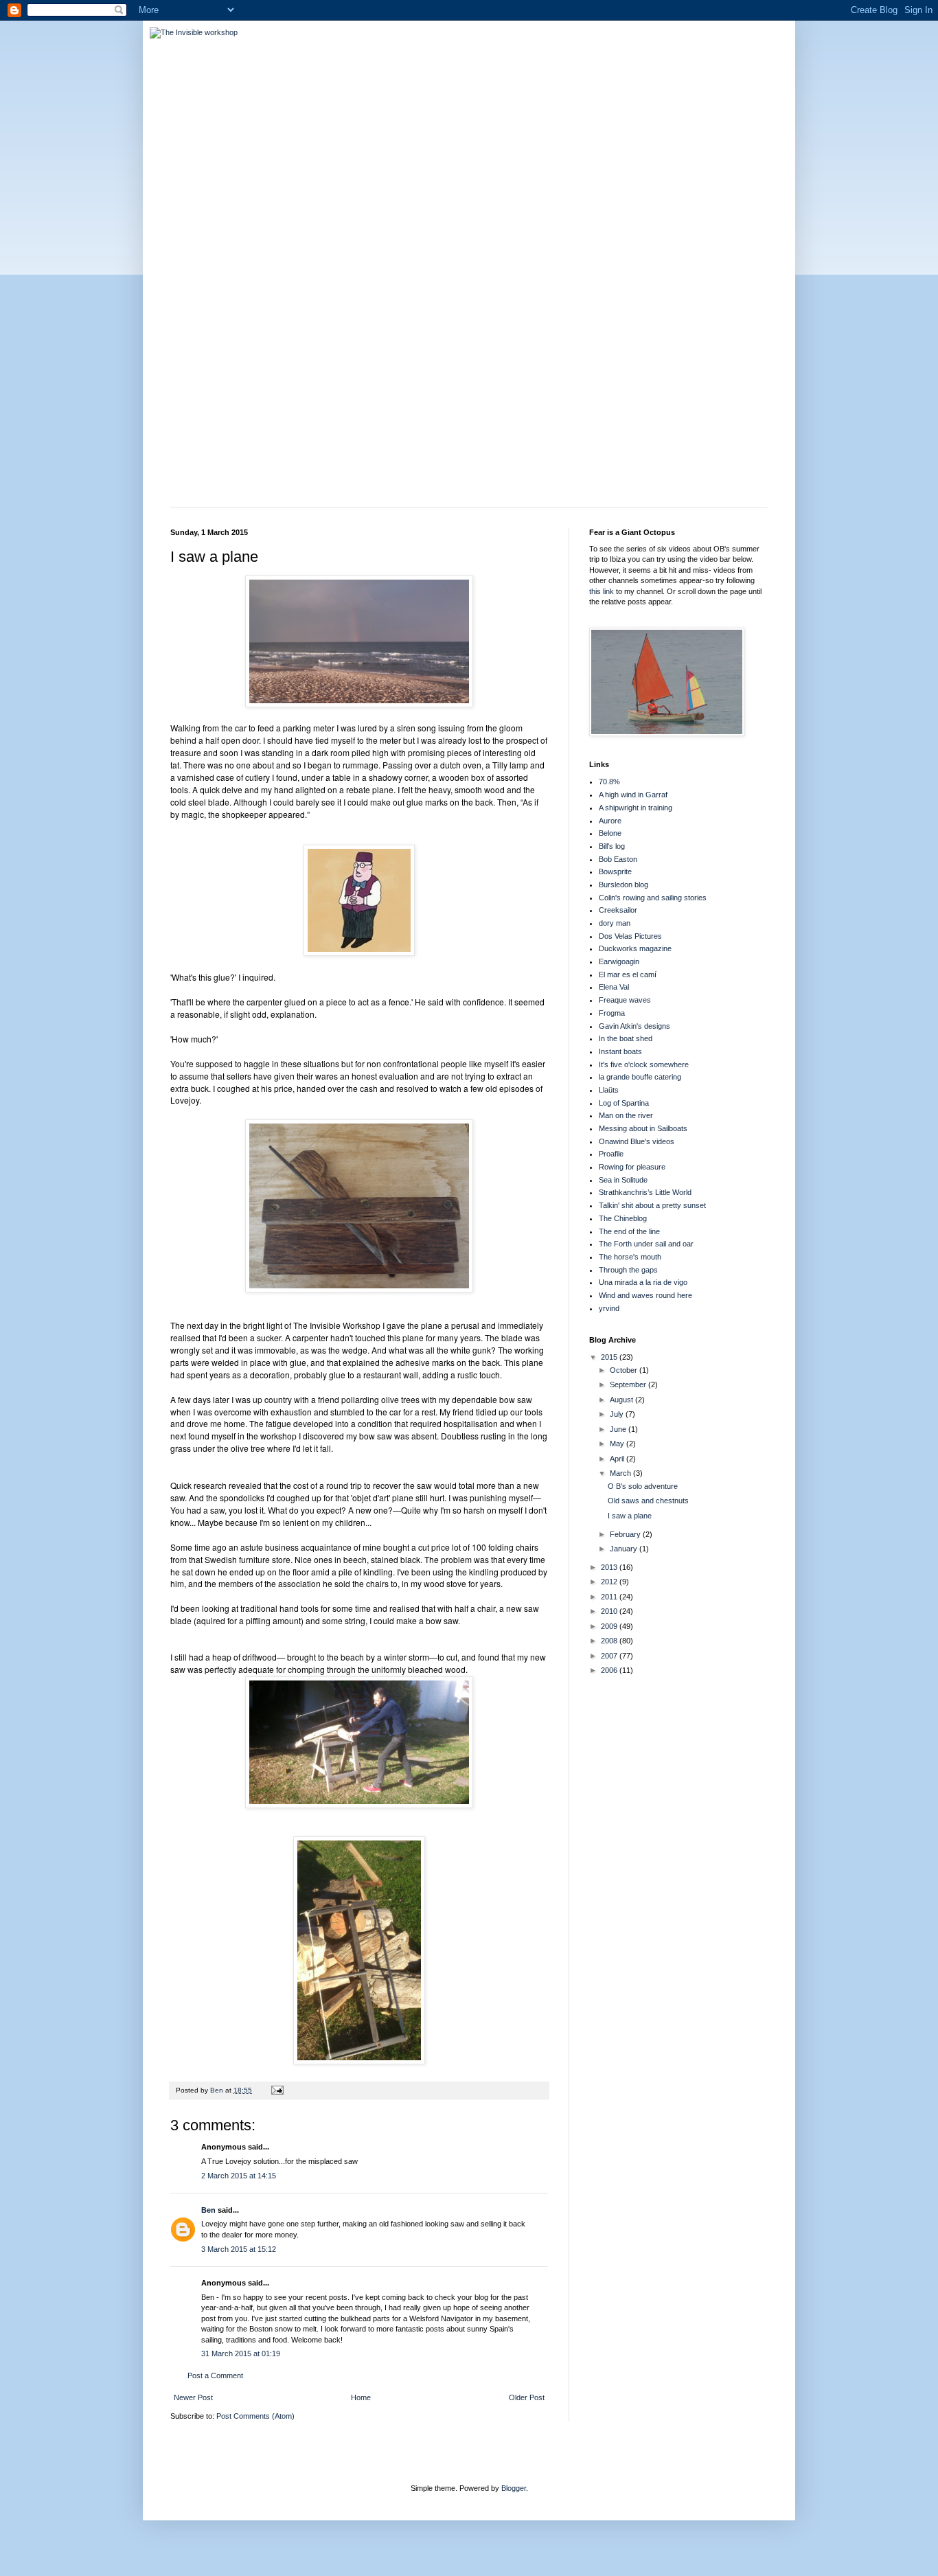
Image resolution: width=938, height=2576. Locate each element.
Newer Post (193, 2397)
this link (602, 591)
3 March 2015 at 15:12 (239, 2249)
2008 (610, 1641)
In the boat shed (626, 1038)
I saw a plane (630, 1516)
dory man (615, 923)
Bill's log (612, 846)
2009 (610, 1626)
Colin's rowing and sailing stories (653, 898)
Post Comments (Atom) (255, 2416)
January (625, 1549)
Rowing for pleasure (632, 1167)
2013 (610, 1567)
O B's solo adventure (643, 1486)
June (619, 1429)
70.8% (609, 782)
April (618, 1459)
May (618, 1444)
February (626, 1534)
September (629, 1384)
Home (361, 2397)
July (618, 1414)
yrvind (609, 1308)
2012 (610, 1582)
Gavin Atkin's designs (634, 1026)
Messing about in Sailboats (643, 1128)
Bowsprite (615, 871)
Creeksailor (618, 910)
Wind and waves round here (645, 1295)
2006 (610, 1670)
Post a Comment (215, 2375)
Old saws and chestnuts (648, 1501)
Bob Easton (618, 859)
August (622, 1400)
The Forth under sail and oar (646, 1244)
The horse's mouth (630, 1257)
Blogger (514, 2488)
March (621, 1473)
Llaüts (609, 1090)
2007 (610, 1656)
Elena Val (614, 987)
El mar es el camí (628, 974)
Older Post (527, 2397)
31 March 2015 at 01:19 (241, 2353)
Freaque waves (625, 1000)
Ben (208, 2210)
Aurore (610, 821)
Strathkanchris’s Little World (645, 1192)
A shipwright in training (636, 808)
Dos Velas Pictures (630, 936)
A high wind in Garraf (633, 795)
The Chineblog (623, 1218)
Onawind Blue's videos (637, 1141)
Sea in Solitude (623, 1180)
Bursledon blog (624, 885)
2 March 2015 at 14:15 (239, 2176)
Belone (610, 833)
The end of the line (629, 1231)
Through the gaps (628, 1270)
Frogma (612, 1013)
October (625, 1370)
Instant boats (620, 1051)
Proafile (611, 1154)
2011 (610, 1597)
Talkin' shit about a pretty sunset (652, 1205)
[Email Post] (277, 2090)
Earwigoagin (619, 961)
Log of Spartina (624, 1103)
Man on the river (626, 1115)
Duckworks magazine (635, 948)
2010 (610, 1611)
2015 (610, 1357)
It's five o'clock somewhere (644, 1064)
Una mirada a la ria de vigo (643, 1282)
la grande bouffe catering (640, 1077)
